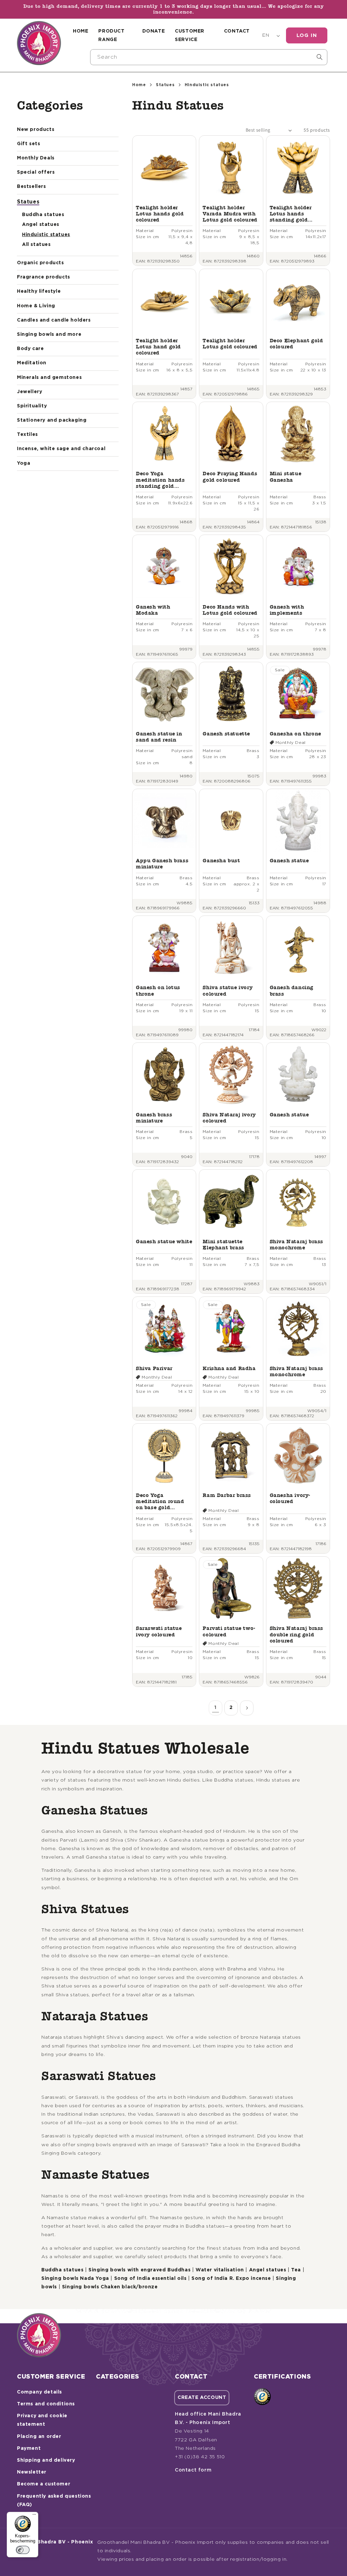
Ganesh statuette (226, 734)
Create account (202, 2398)
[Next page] (247, 1708)
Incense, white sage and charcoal (61, 449)
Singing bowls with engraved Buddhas (139, 2270)
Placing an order (39, 2437)
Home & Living (36, 306)
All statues (36, 245)
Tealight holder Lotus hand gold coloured (158, 347)
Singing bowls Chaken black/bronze (110, 2287)
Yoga (24, 463)
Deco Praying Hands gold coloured (230, 476)
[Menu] (34, 2516)
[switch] (23, 2550)
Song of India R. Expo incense (231, 2279)
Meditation (32, 363)
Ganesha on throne (295, 734)
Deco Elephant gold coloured (297, 343)
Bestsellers (32, 187)
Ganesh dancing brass (292, 990)
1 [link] (216, 1708)
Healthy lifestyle (39, 291)
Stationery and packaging (52, 420)
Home (139, 85)
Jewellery (29, 392)
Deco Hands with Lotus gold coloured (230, 610)
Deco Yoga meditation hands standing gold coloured (160, 480)
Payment (29, 2448)
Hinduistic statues (46, 235)
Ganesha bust (221, 860)
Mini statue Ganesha (286, 476)
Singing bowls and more (49, 334)
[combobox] (209, 57)
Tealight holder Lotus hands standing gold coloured (291, 214)
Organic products (40, 263)
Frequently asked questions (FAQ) (54, 2501)
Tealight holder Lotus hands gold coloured (160, 214)
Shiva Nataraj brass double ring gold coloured (297, 1634)
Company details (39, 2392)
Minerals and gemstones (49, 378)
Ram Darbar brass (227, 1495)
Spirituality (32, 406)
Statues (28, 202)
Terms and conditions (46, 2404)
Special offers (36, 172)
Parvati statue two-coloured (229, 1631)
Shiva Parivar (154, 1368)
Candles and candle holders (54, 320)
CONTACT (237, 31)
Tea (296, 2270)
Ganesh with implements (287, 610)
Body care (30, 349)
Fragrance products (44, 277)
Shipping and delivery (46, 2460)
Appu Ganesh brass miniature (162, 863)
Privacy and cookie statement (42, 2420)
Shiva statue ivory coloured (228, 990)
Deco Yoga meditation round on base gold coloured (160, 1502)
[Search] (320, 57)
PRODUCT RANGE (111, 35)
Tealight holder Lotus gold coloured (230, 343)
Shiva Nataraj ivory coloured (229, 1118)
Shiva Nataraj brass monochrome (297, 1244)
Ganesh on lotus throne (158, 990)
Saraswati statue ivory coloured (159, 1631)
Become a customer (44, 2484)
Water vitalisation (220, 2270)
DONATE (154, 31)
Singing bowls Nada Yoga (75, 2279)
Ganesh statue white (164, 1241)
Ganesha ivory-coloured (290, 1498)
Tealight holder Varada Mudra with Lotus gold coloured (230, 214)
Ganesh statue (289, 860)
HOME (80, 31)
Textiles (27, 435)
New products (36, 130)
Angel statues (41, 225)
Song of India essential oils (150, 2279)
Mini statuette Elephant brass (223, 1244)
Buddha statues (43, 215)
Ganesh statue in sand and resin (159, 737)
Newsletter (32, 2472)
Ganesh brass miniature (154, 1118)
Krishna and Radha (229, 1368)
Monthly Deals (36, 158)
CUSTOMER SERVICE (190, 35)
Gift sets (28, 144)
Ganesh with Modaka (153, 610)
